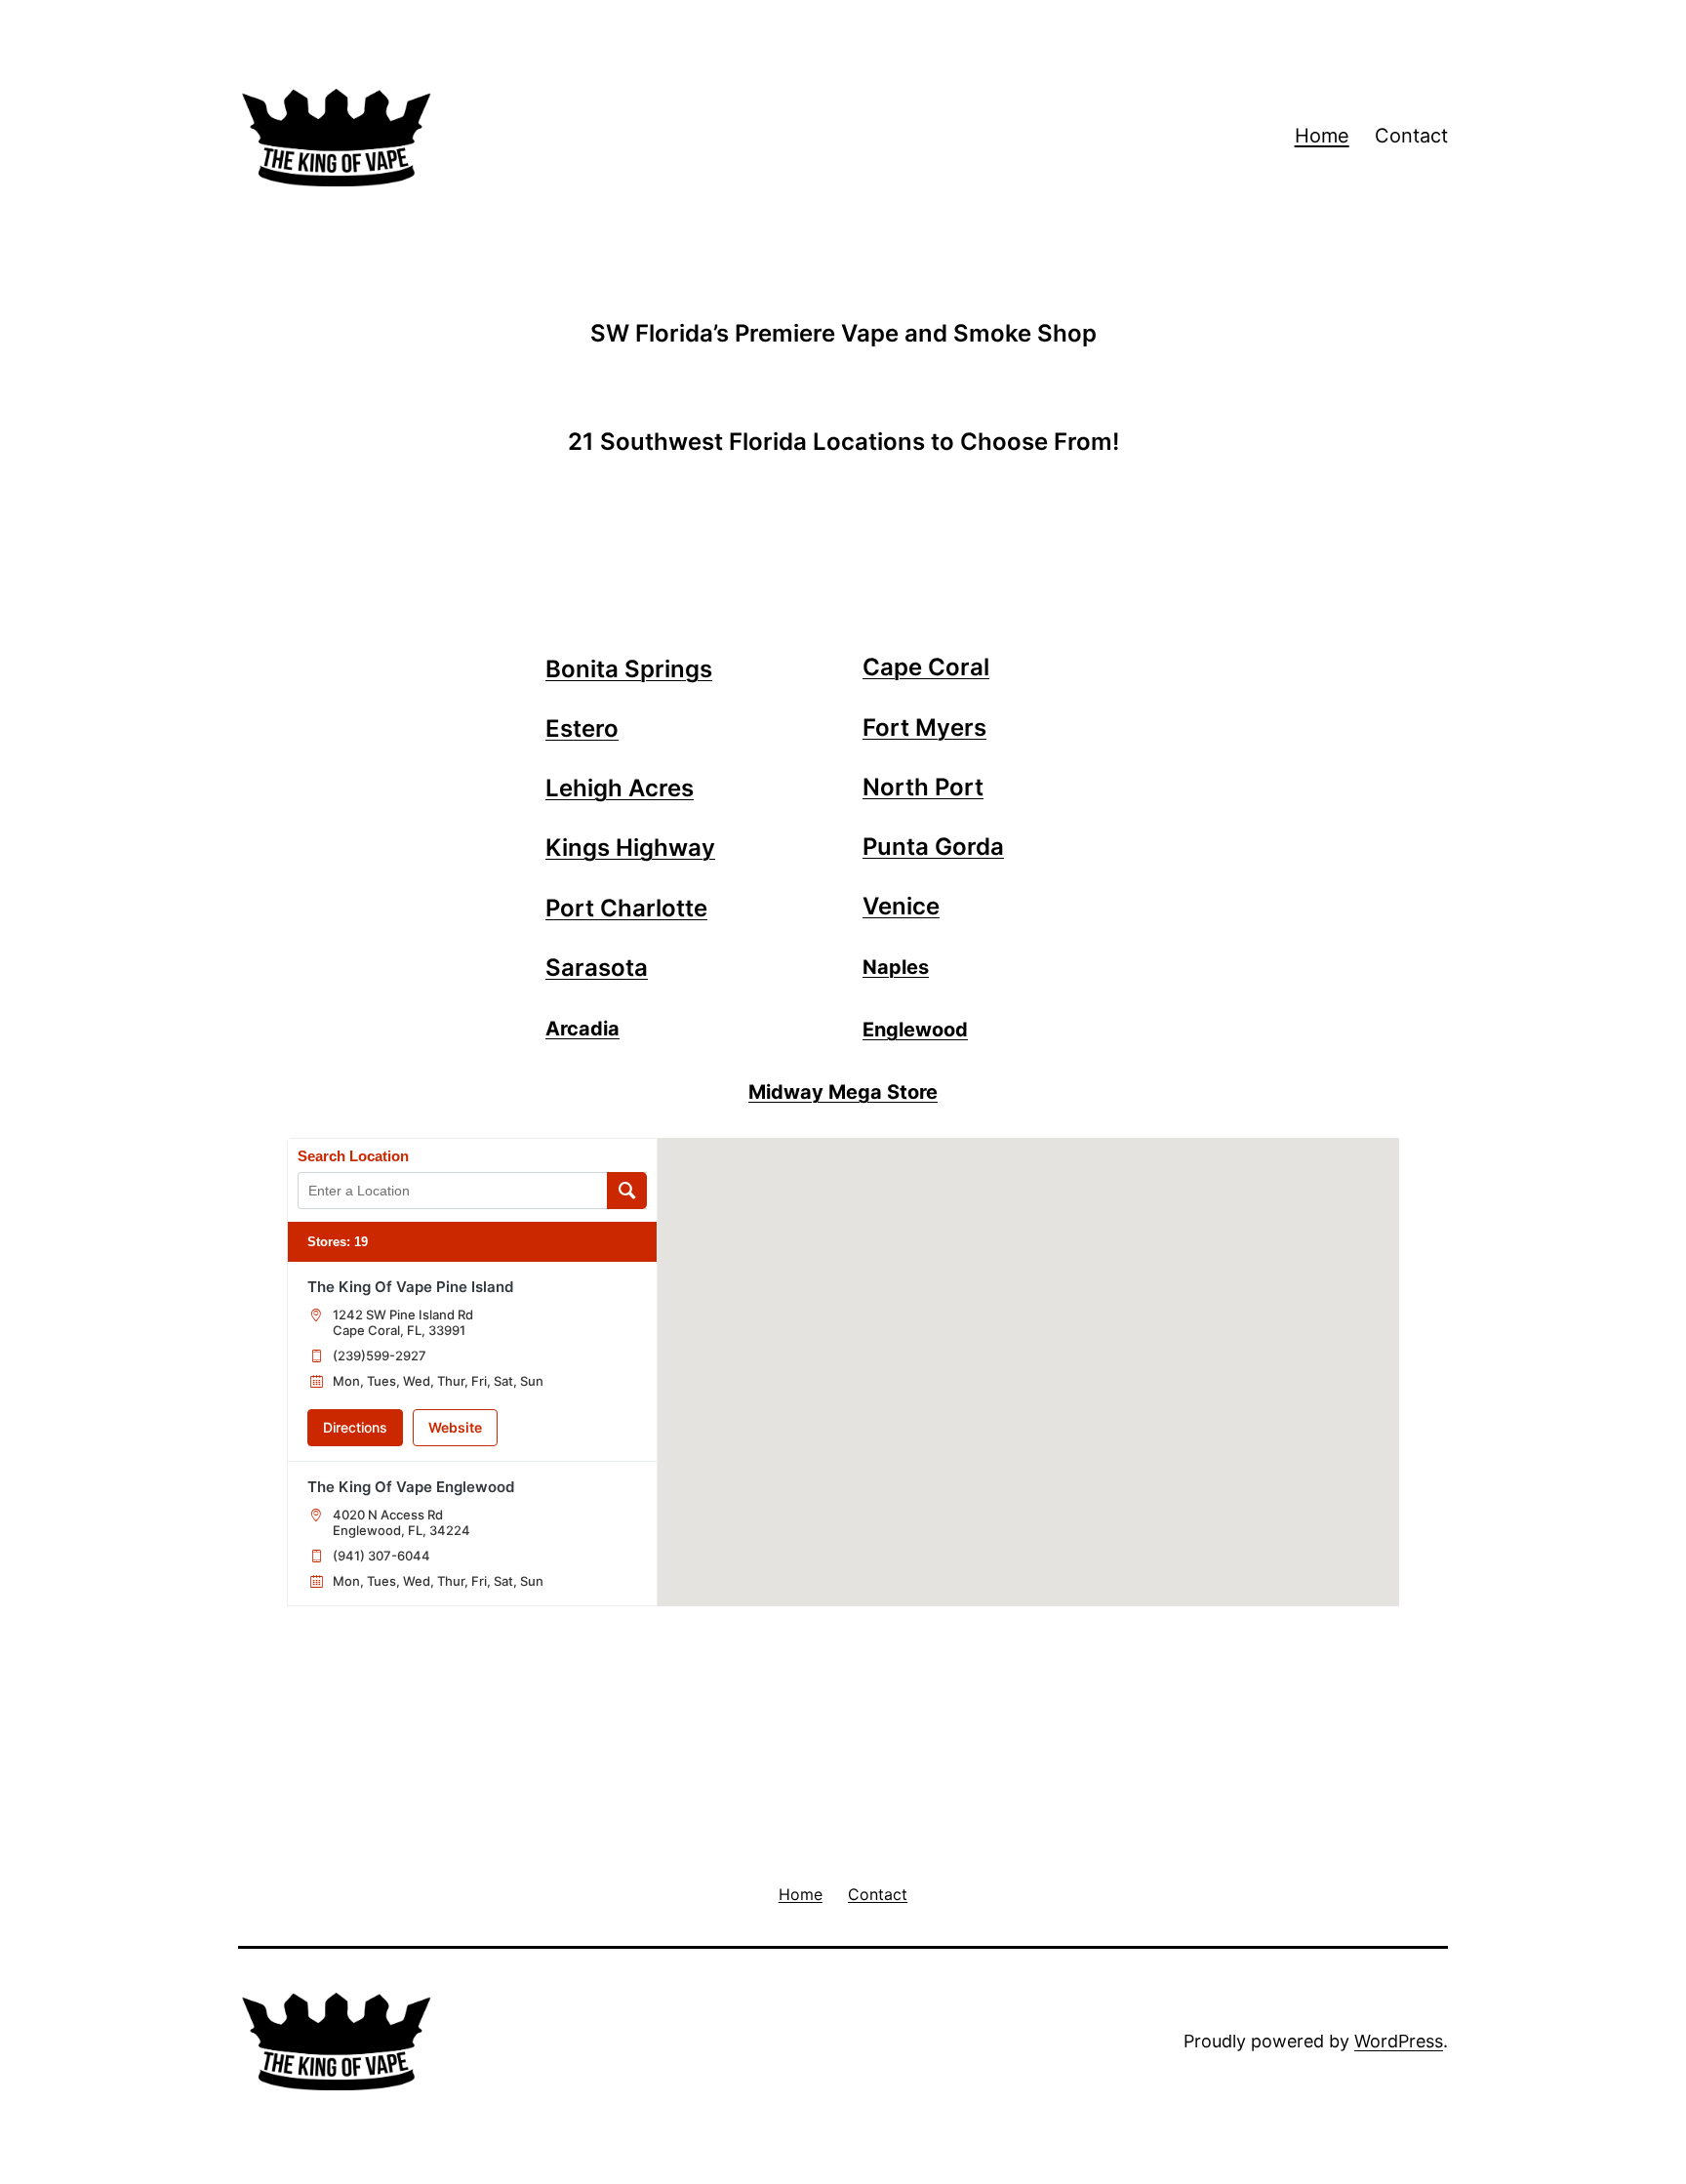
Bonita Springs (629, 669)
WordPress (1399, 2041)
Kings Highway (630, 848)
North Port (923, 787)
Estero (582, 728)
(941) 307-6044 (381, 1556)
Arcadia (582, 1029)
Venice (901, 906)
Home (1322, 136)
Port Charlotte (626, 908)
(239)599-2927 (380, 1355)
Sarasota (597, 968)
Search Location (353, 1156)
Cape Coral (926, 667)
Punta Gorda (933, 847)
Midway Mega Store (843, 1092)
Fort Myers (924, 728)
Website (455, 1427)
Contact (1411, 136)
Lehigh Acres (620, 788)
